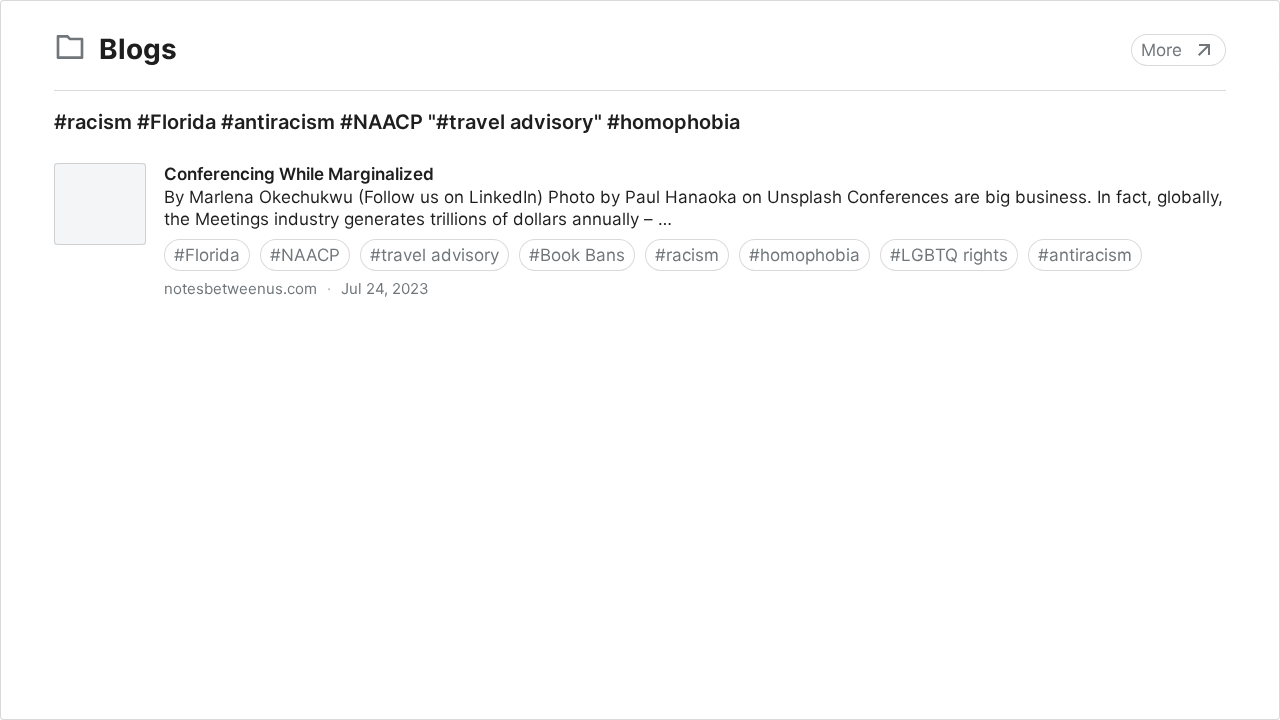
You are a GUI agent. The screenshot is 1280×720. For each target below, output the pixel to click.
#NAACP (305, 255)
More (1161, 50)
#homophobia (804, 255)
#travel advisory (434, 255)
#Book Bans (577, 255)
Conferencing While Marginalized (168, 156)
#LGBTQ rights (949, 255)
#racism (687, 255)
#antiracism (1085, 255)
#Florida (207, 255)
